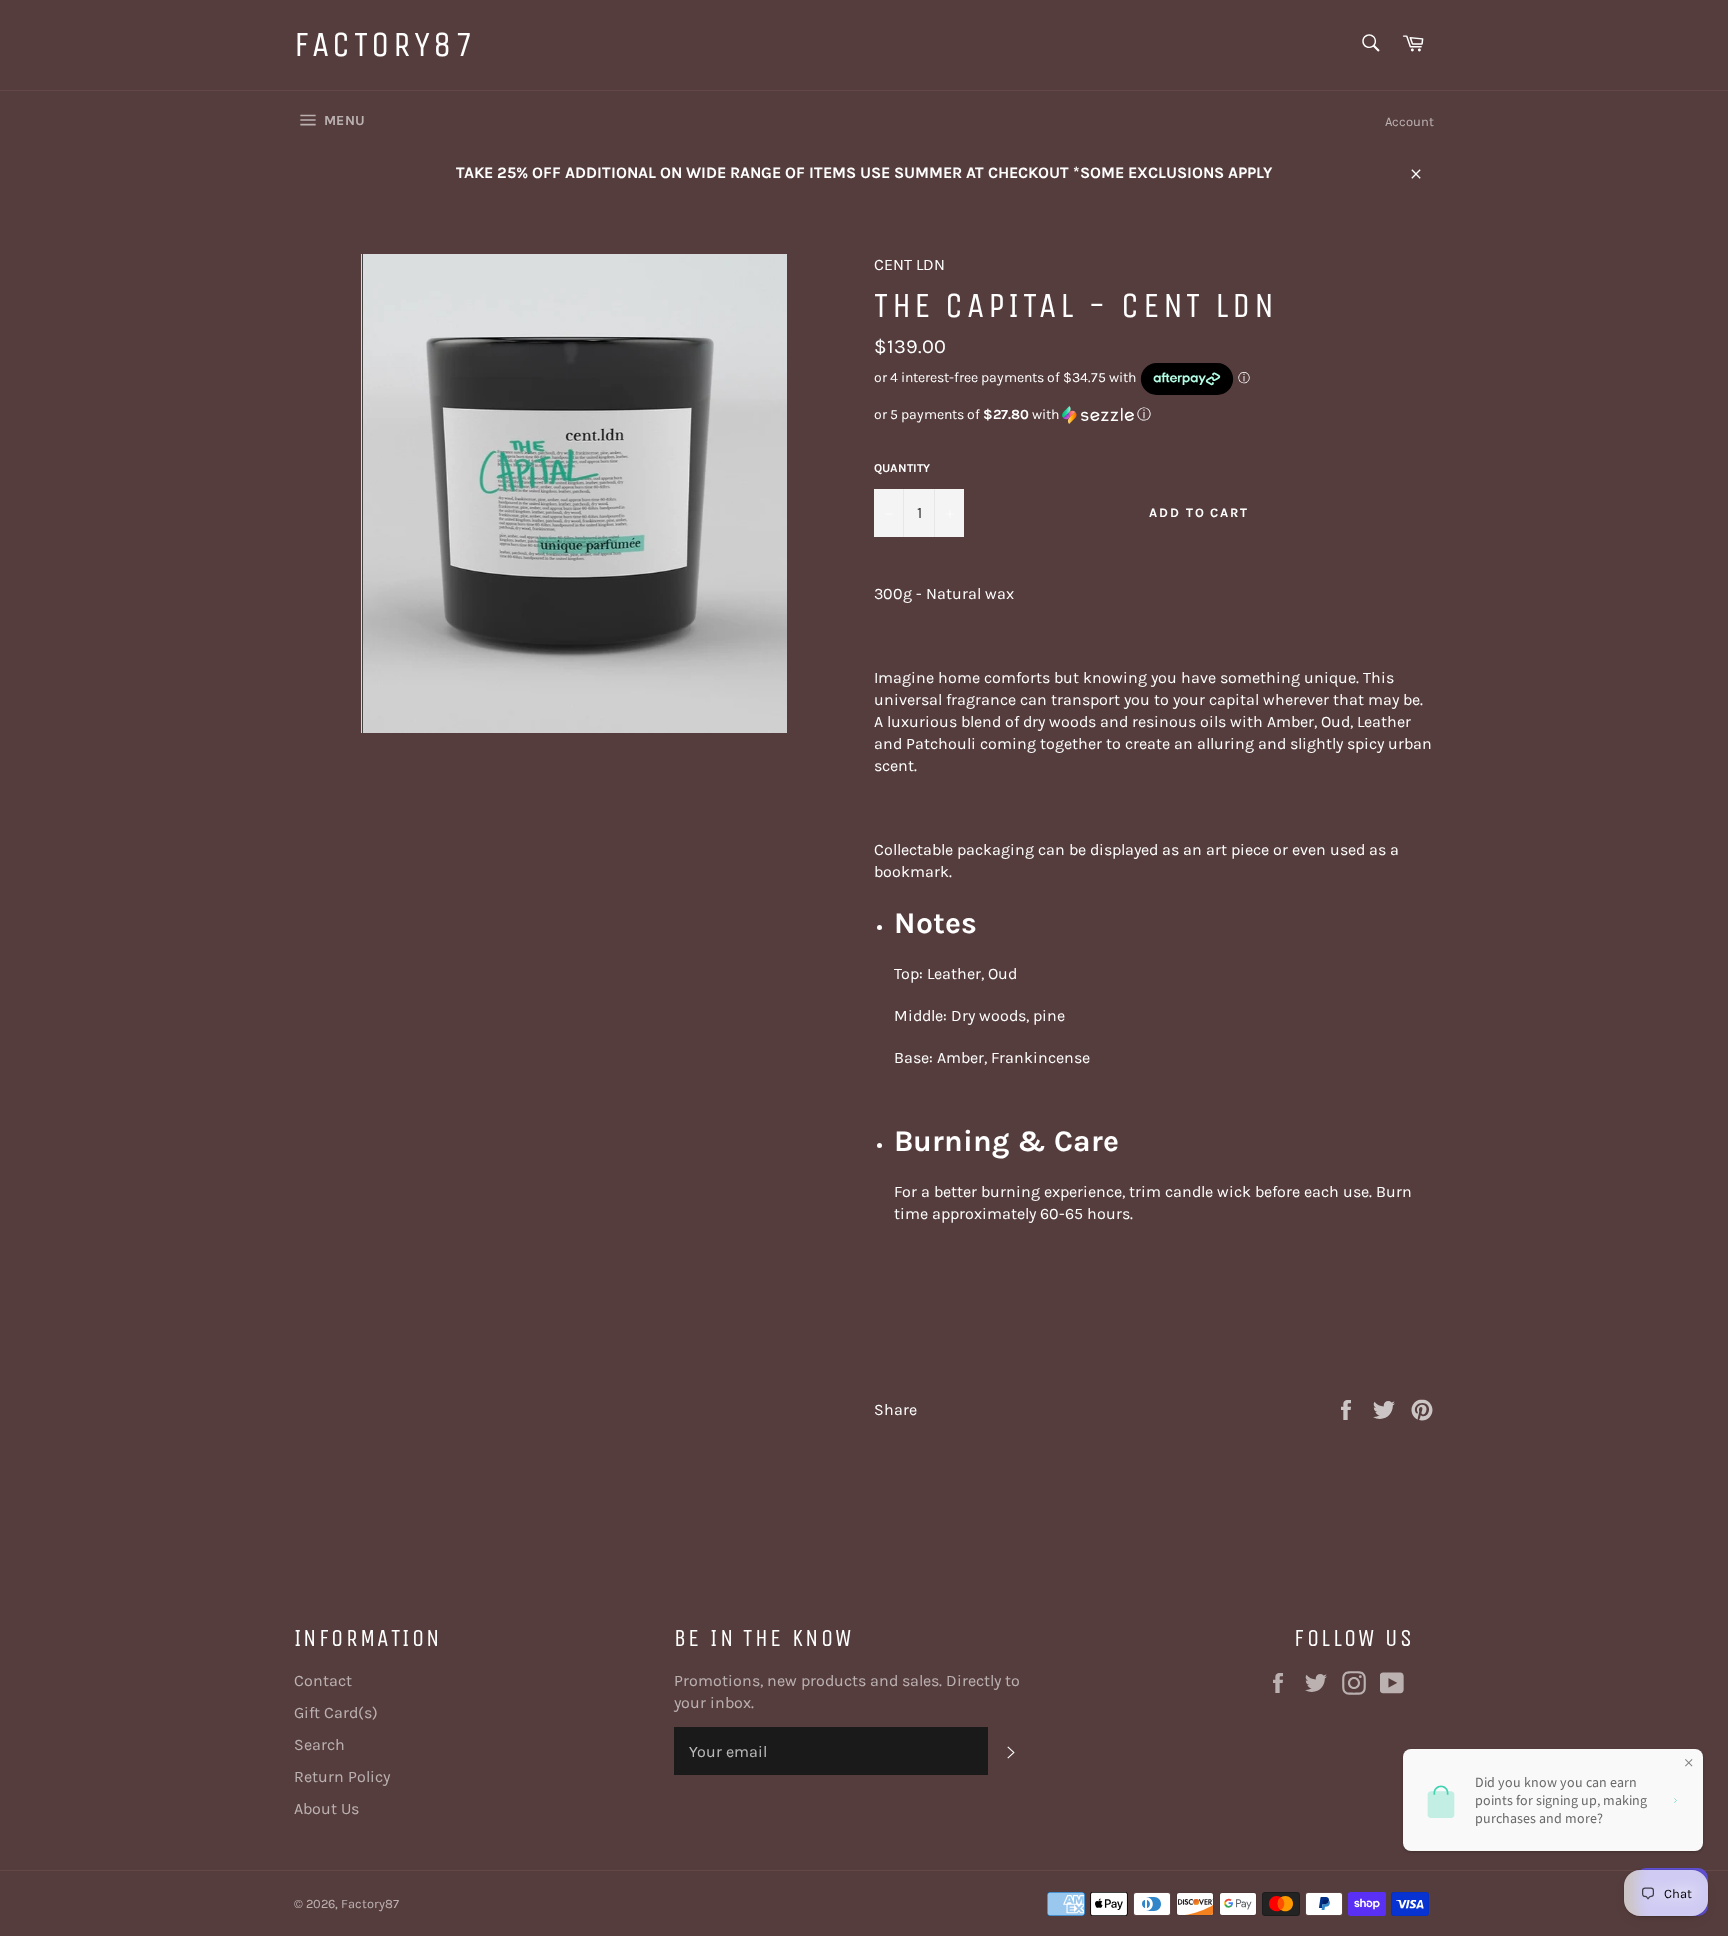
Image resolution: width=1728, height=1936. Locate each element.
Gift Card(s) (336, 1712)
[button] (1154, 415)
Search (319, 1744)
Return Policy (342, 1776)
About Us (326, 1808)
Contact (323, 1680)
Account (1409, 121)
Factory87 (385, 44)
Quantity (902, 468)
